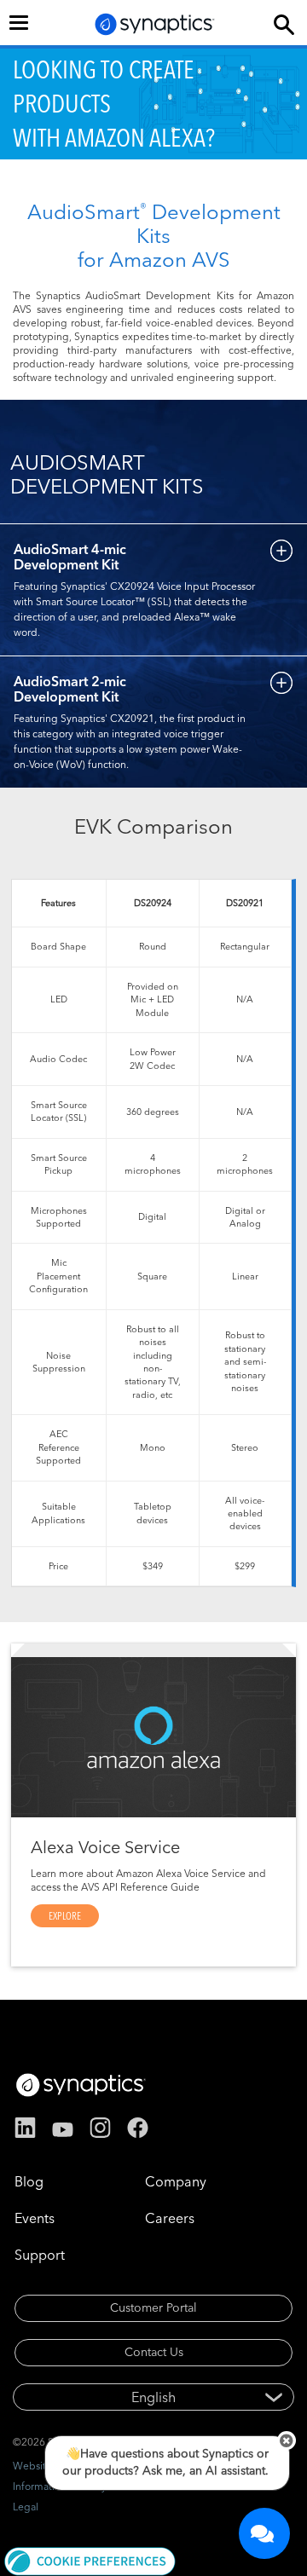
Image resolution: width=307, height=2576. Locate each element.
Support (40, 2255)
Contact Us (154, 2352)
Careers (170, 2218)
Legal (26, 2507)
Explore (65, 1916)
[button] (90, 2560)
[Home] (155, 24)
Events (35, 2218)
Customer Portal (153, 2307)
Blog (29, 2181)
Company (176, 2181)
